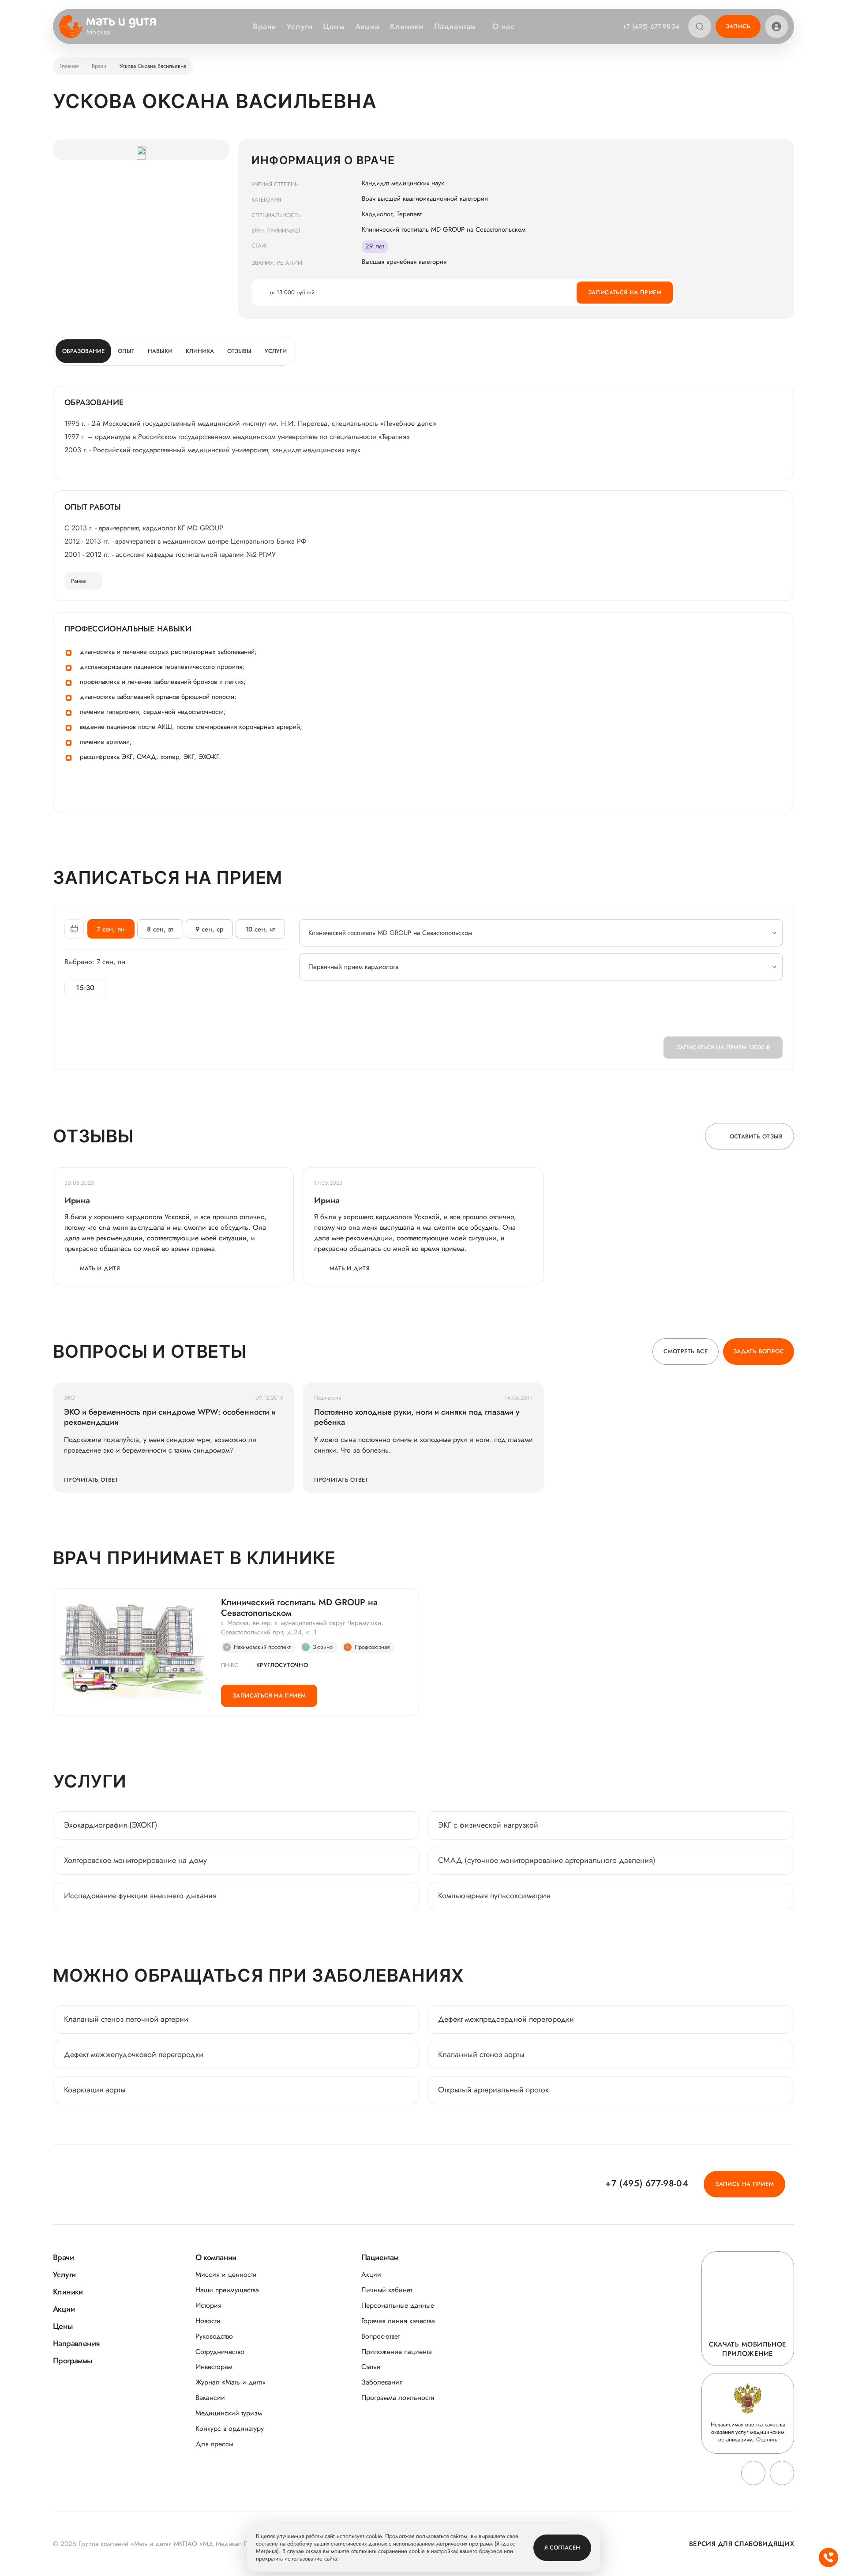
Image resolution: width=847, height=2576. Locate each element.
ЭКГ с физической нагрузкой (488, 1825)
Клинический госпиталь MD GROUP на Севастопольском (299, 1608)
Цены (334, 26)
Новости (208, 2321)
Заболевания (382, 2382)
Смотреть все (686, 1351)
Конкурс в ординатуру (230, 2428)
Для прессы (214, 2444)
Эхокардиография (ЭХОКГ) (111, 1825)
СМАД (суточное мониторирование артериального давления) (547, 1860)
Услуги (300, 26)
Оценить (767, 2439)
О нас (504, 26)
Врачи (264, 26)
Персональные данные (398, 2305)
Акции (367, 26)
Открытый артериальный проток (493, 2090)
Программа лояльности (398, 2398)
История (208, 2305)
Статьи (371, 2367)
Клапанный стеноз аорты (481, 2054)
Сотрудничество (220, 2352)
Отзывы (239, 351)
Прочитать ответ (91, 1480)
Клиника (200, 351)
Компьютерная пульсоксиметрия (494, 1896)
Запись (738, 26)
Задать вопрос (759, 1351)
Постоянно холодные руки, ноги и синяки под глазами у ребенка (417, 1417)
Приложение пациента (397, 2352)
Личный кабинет (387, 2290)
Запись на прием (744, 2184)
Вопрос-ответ (380, 2336)
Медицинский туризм (229, 2413)
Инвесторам (214, 2367)
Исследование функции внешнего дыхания (140, 1896)
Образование (83, 351)
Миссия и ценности (226, 2274)
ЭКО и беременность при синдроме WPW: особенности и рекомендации (170, 1417)
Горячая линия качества (398, 2321)
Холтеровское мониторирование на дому (135, 1860)
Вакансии (210, 2398)
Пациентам (455, 26)
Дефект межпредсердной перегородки (506, 2019)
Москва (99, 32)
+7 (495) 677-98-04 (651, 26)
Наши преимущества (227, 2290)
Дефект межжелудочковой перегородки (134, 2054)
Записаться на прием (625, 292)
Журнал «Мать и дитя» (230, 2382)
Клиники (407, 26)
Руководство (214, 2336)
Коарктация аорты (95, 2090)
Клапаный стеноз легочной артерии (127, 2019)
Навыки (160, 351)
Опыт (126, 351)
